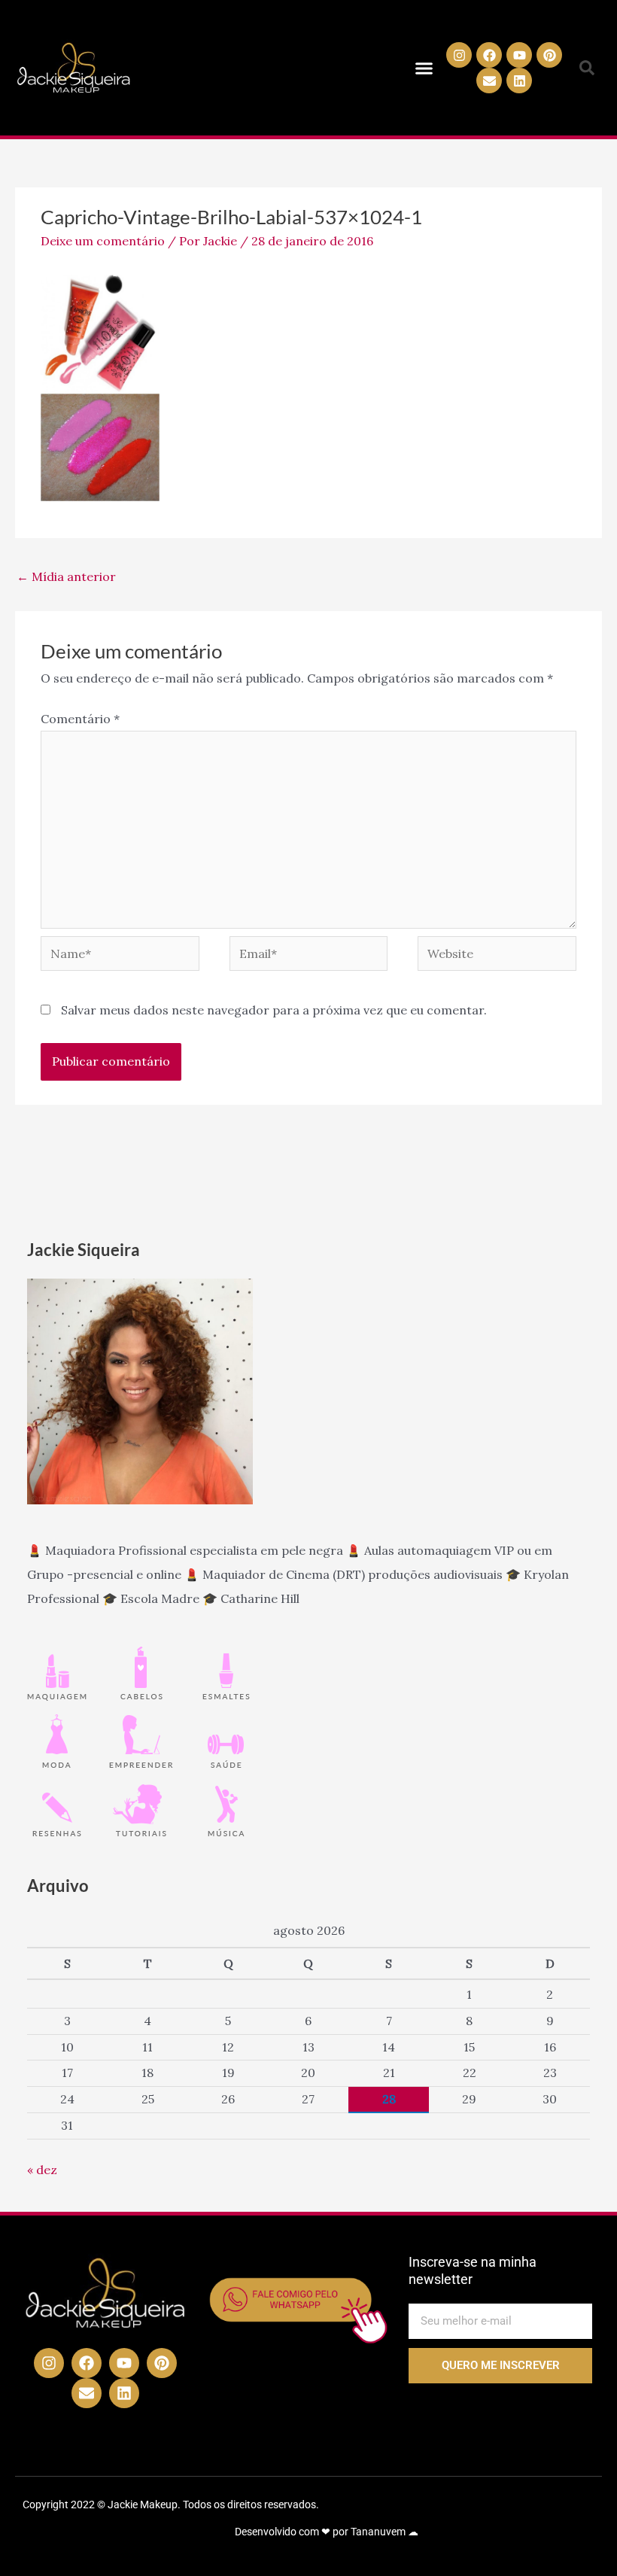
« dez (42, 2170)
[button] (424, 68)
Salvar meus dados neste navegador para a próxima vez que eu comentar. (274, 1010)
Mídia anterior (66, 576)
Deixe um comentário (103, 241)
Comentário (80, 719)
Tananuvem (378, 2532)
